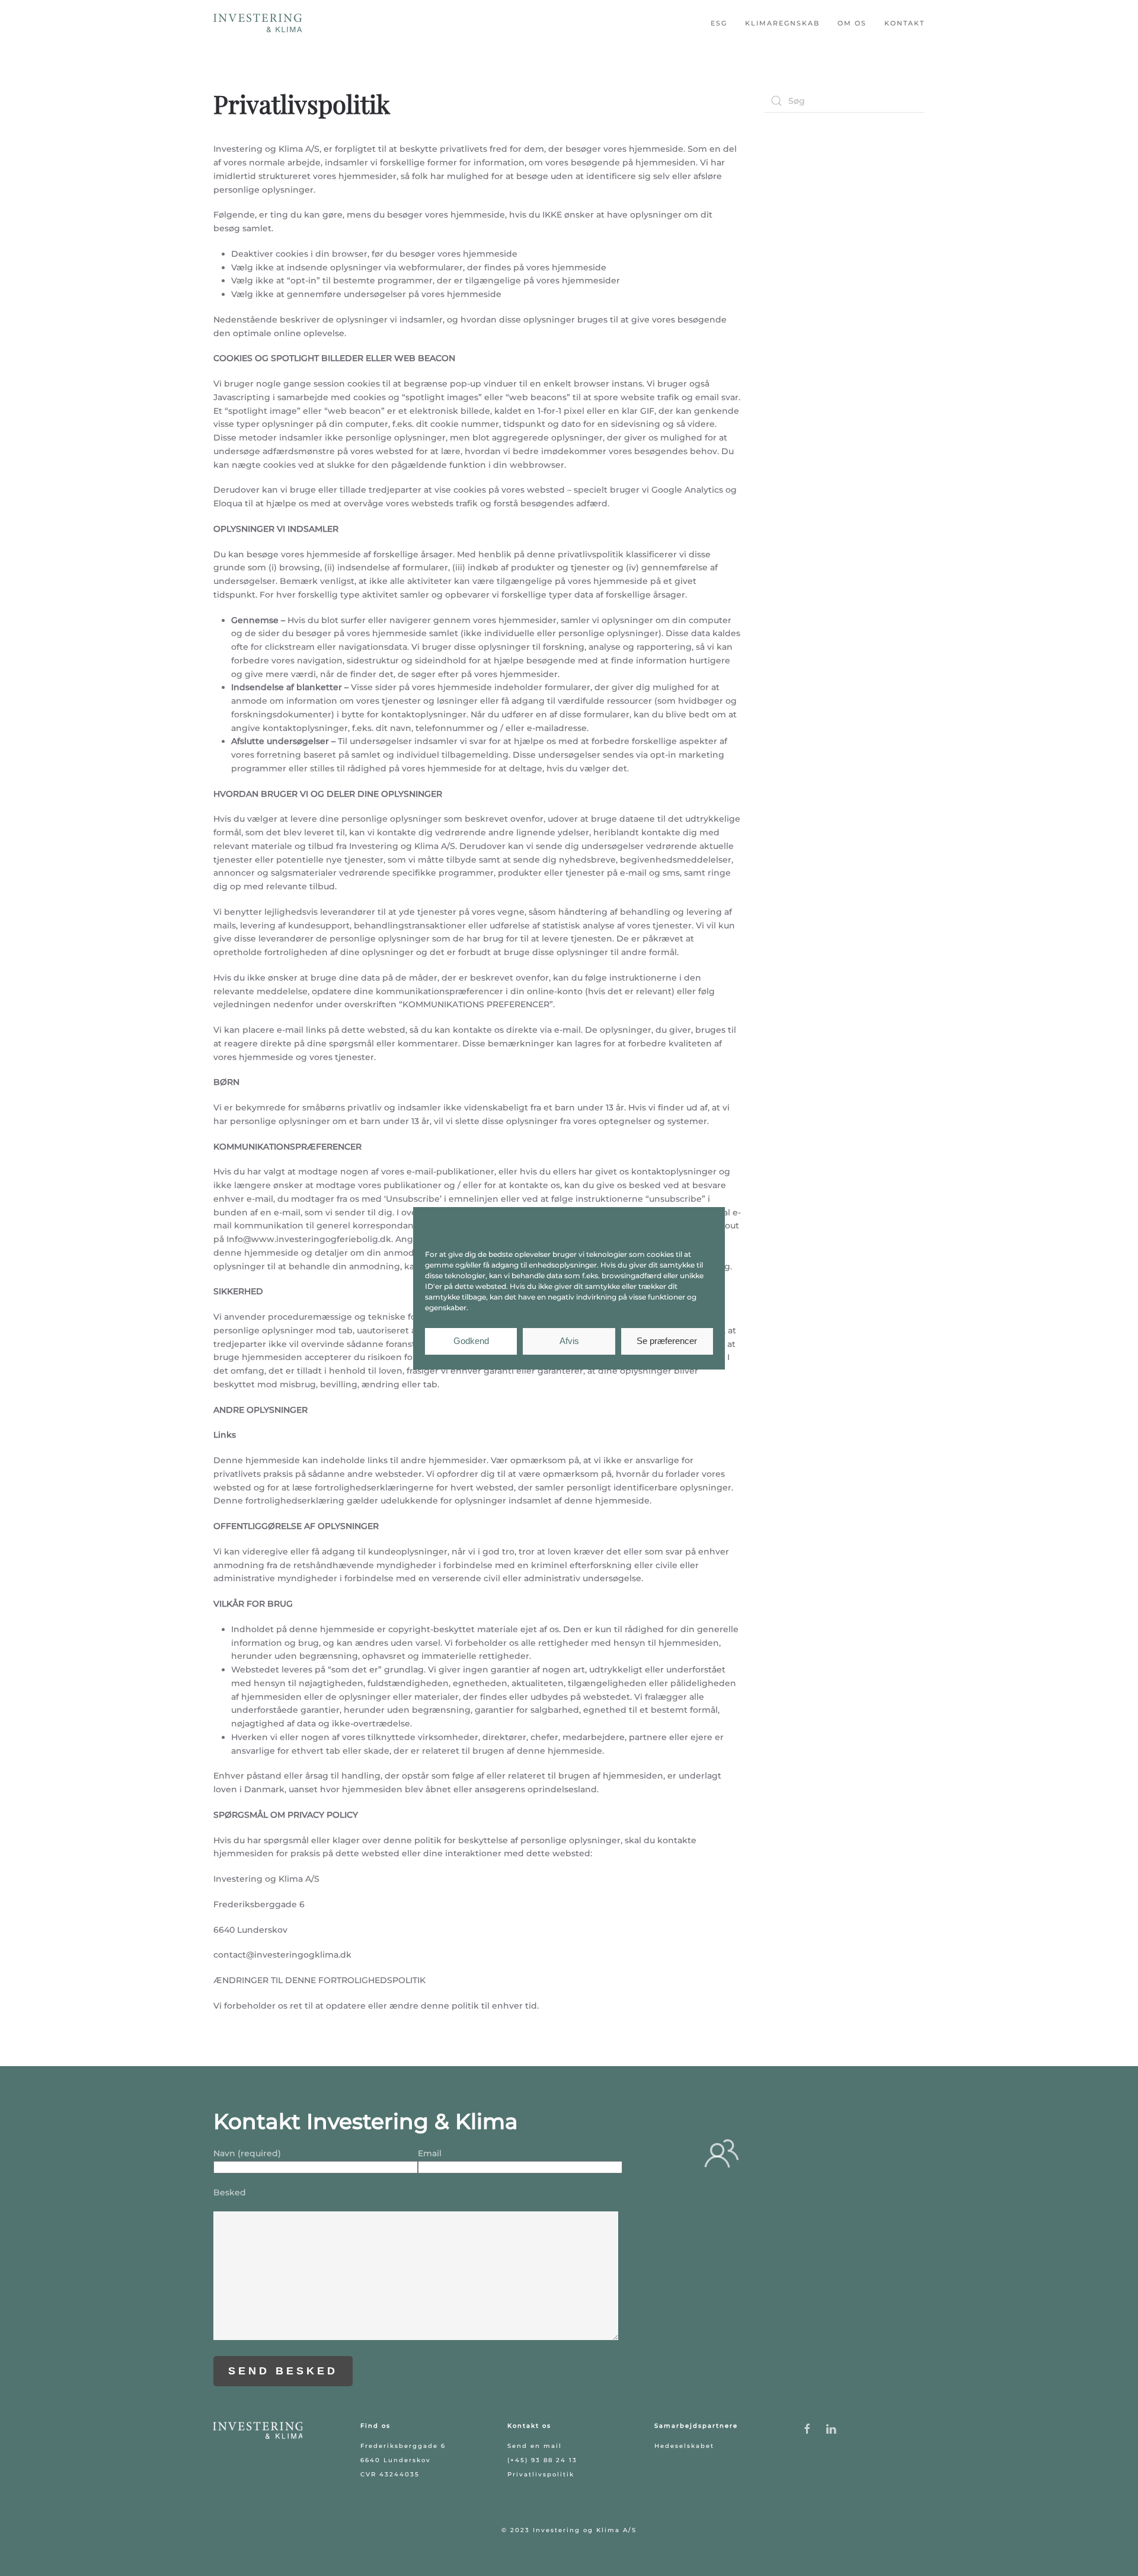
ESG (719, 23)
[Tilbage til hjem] (258, 24)
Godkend (471, 1341)
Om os (852, 23)
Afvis (569, 1341)
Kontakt (904, 23)
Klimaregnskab (782, 23)
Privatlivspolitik (541, 2474)
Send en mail (535, 2446)
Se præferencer (667, 1341)
